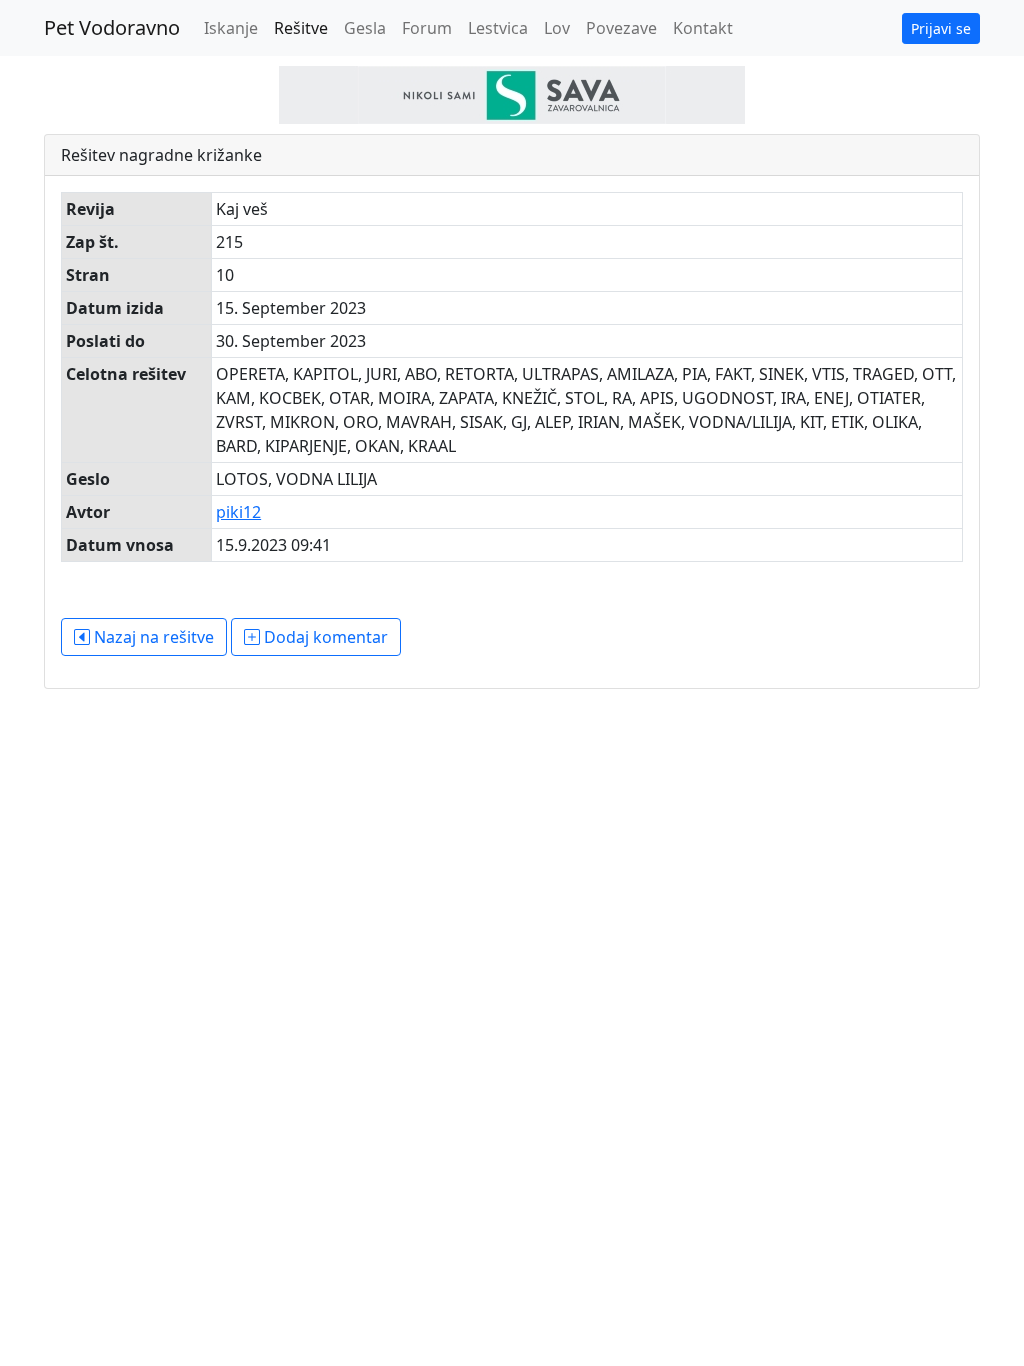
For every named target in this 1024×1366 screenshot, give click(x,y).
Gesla (365, 28)
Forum (427, 28)
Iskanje (231, 28)
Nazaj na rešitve (152, 637)
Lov (557, 28)
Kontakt (703, 28)
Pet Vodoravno (112, 27)
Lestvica (498, 28)
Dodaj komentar (324, 637)
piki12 (238, 512)
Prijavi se (941, 28)
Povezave (621, 28)
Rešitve (301, 28)
